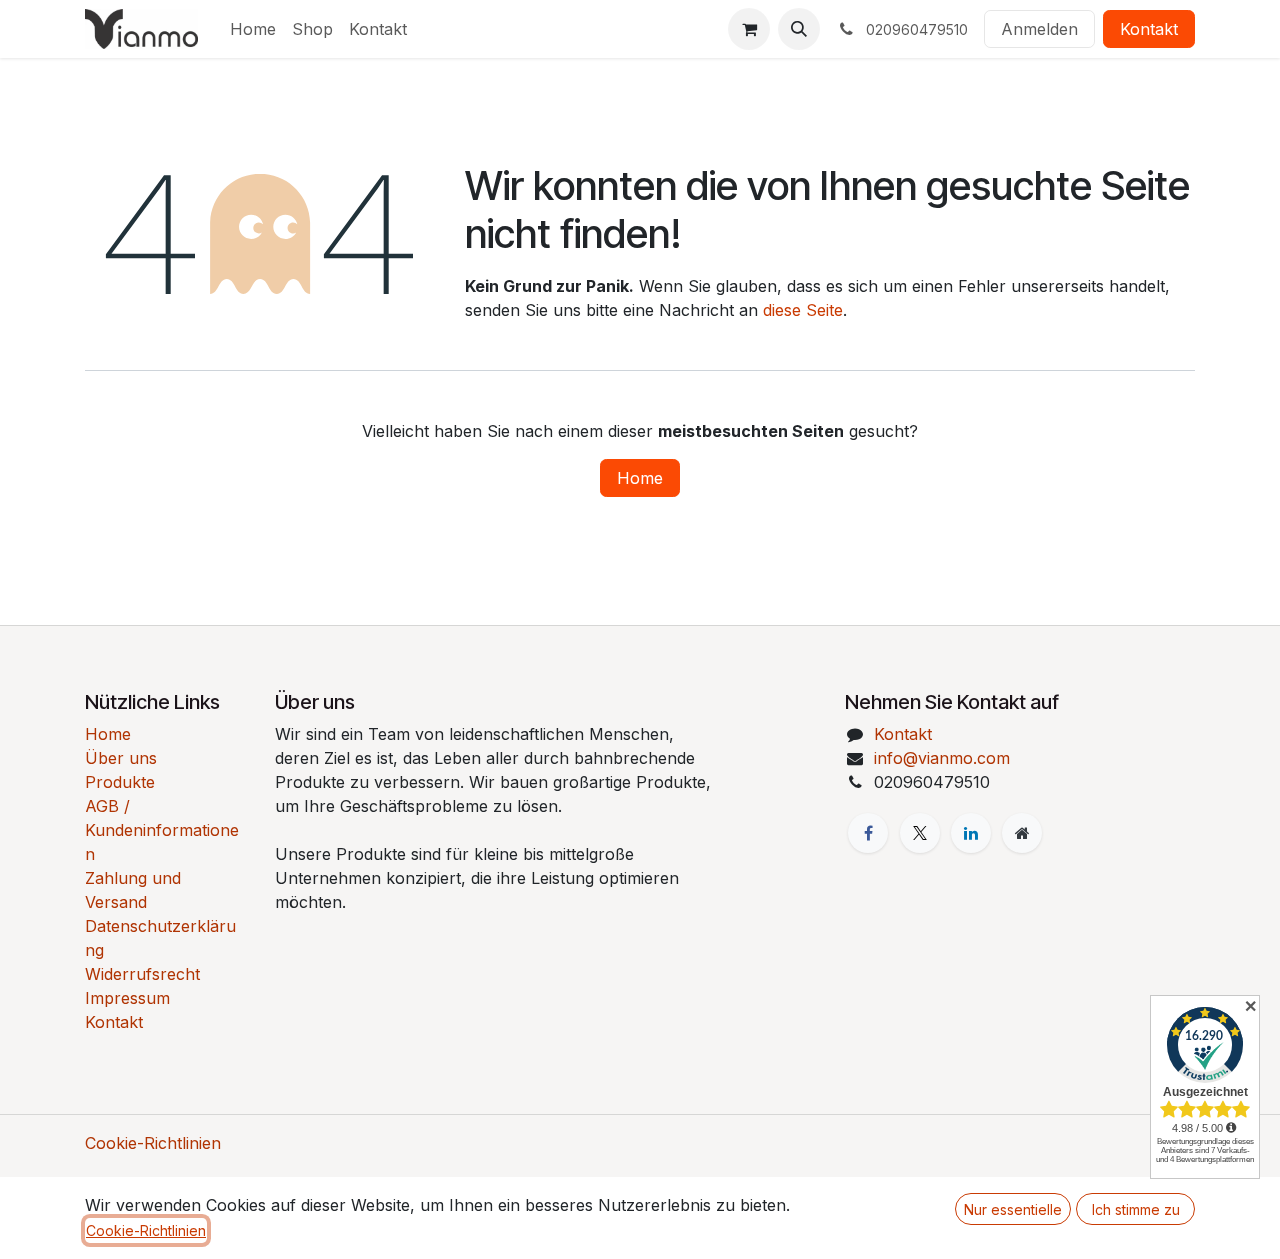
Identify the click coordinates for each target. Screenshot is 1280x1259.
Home (640, 478)
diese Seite (803, 310)
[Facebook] (868, 833)
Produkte (120, 782)
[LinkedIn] (971, 833)
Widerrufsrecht (142, 974)
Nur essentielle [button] (1013, 1209)
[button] (799, 29)
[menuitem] (253, 29)
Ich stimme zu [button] (1136, 1209)
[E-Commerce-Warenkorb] (749, 29)
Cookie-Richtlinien (153, 1143)
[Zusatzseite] (1022, 833)
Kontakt (1149, 29)
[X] (920, 833)
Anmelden (1039, 29)
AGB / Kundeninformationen (162, 830)
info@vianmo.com (942, 758)
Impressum (127, 998)
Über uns (121, 758)
